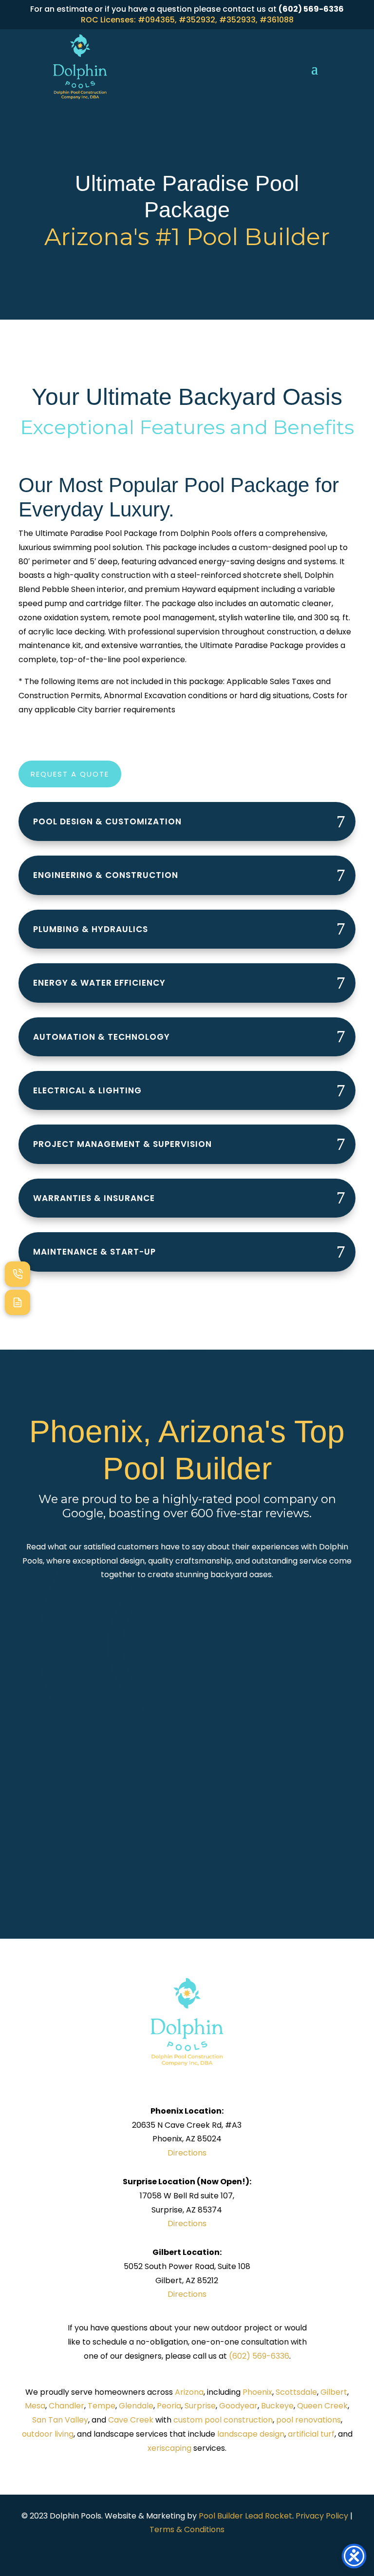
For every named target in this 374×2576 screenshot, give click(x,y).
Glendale (136, 2406)
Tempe (102, 2406)
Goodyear (238, 2406)
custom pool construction (223, 2420)
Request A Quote (70, 774)
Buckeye (277, 2406)
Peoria (169, 2406)
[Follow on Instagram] (197, 2550)
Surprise (200, 2406)
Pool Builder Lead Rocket (245, 2516)
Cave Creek (131, 2420)
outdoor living (48, 2434)
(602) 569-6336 (259, 2356)
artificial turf (311, 2434)
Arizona (189, 2392)
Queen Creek (322, 2406)
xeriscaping (169, 2448)
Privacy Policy (322, 2516)
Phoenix (257, 2392)
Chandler (66, 2406)
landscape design (251, 2434)
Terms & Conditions (187, 2529)
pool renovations (309, 2420)
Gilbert (334, 2392)
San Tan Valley (60, 2420)
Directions (187, 2153)
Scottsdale (296, 2392)
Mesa (35, 2406)
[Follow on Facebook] (177, 2550)
